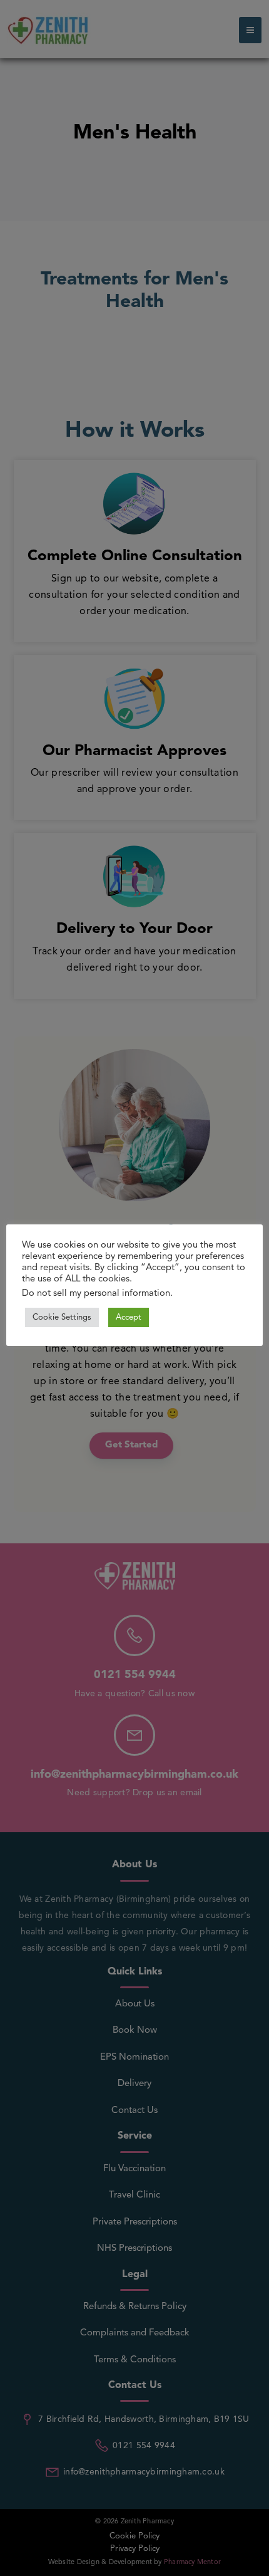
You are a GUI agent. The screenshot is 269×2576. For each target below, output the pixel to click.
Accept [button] (129, 1317)
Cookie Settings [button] (62, 1317)
